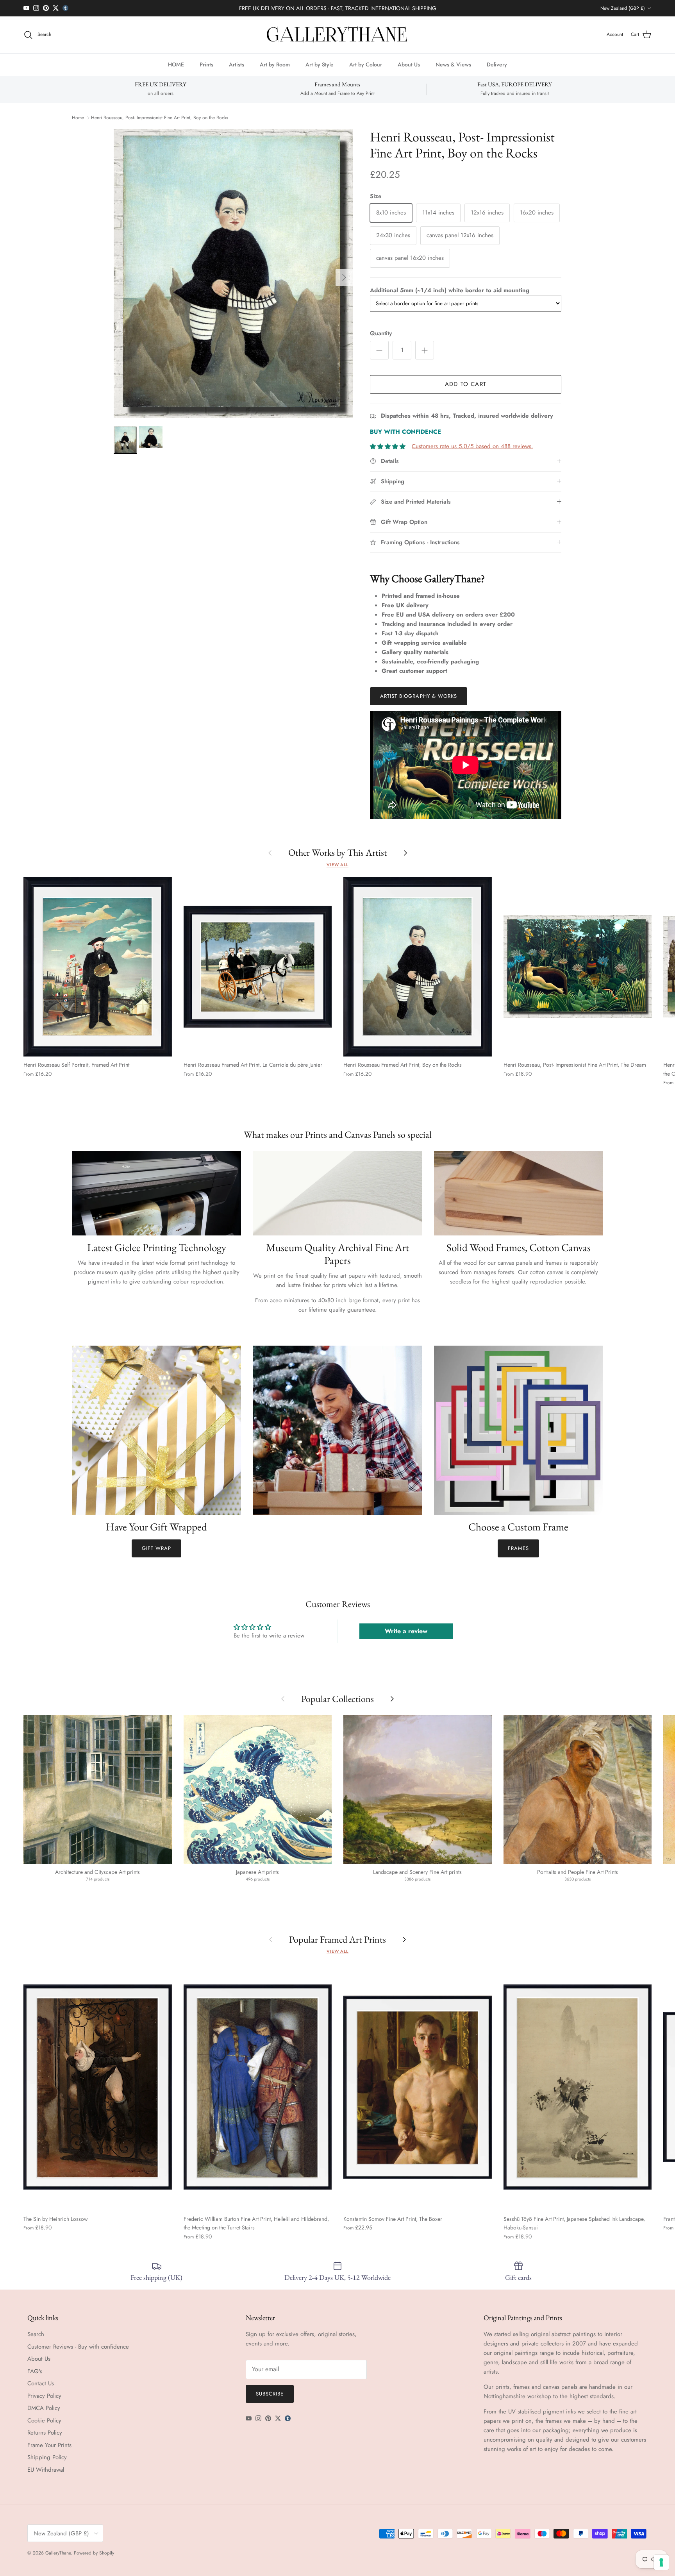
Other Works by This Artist (338, 852)
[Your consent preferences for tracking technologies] (661, 2562)
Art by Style (320, 64)
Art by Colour (366, 64)
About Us (409, 64)
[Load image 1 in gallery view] (233, 274)
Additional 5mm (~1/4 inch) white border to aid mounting (450, 290)
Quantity (381, 333)
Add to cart (466, 384)
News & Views (453, 64)
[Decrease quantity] (379, 350)
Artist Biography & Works (419, 696)
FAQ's (35, 2371)
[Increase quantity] (425, 350)
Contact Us (41, 2383)
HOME (176, 64)
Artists (237, 64)
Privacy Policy (44, 2396)
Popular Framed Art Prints (337, 1939)
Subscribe (270, 2394)
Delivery (497, 64)
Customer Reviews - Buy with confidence (78, 2347)
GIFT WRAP (156, 1548)
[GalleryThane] (338, 35)
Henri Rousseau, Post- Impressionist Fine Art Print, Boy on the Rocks (160, 118)
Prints (206, 64)
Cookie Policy (44, 2420)
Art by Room (275, 64)
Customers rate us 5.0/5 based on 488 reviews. (472, 446)
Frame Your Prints (49, 2445)
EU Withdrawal (46, 2470)
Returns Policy (45, 2433)
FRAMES (518, 1548)
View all (337, 865)
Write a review (406, 1631)
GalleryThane (58, 2553)
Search (36, 2334)
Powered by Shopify (94, 2553)
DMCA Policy (44, 2408)
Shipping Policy (47, 2457)
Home (78, 118)
